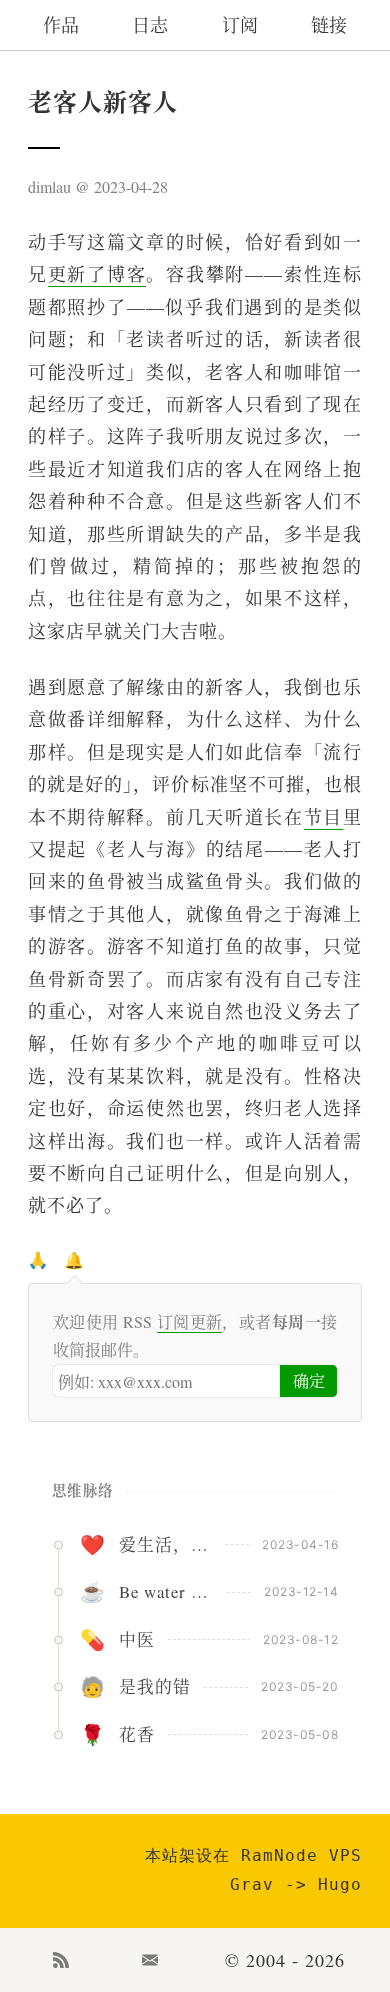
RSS (61, 1960)
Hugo (340, 1884)
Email (151, 1960)
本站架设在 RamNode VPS (253, 1855)
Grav (252, 1884)
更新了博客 (97, 274)
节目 (323, 817)
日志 (150, 25)
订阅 (240, 25)
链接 (329, 25)
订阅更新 (190, 1321)
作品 (61, 25)
